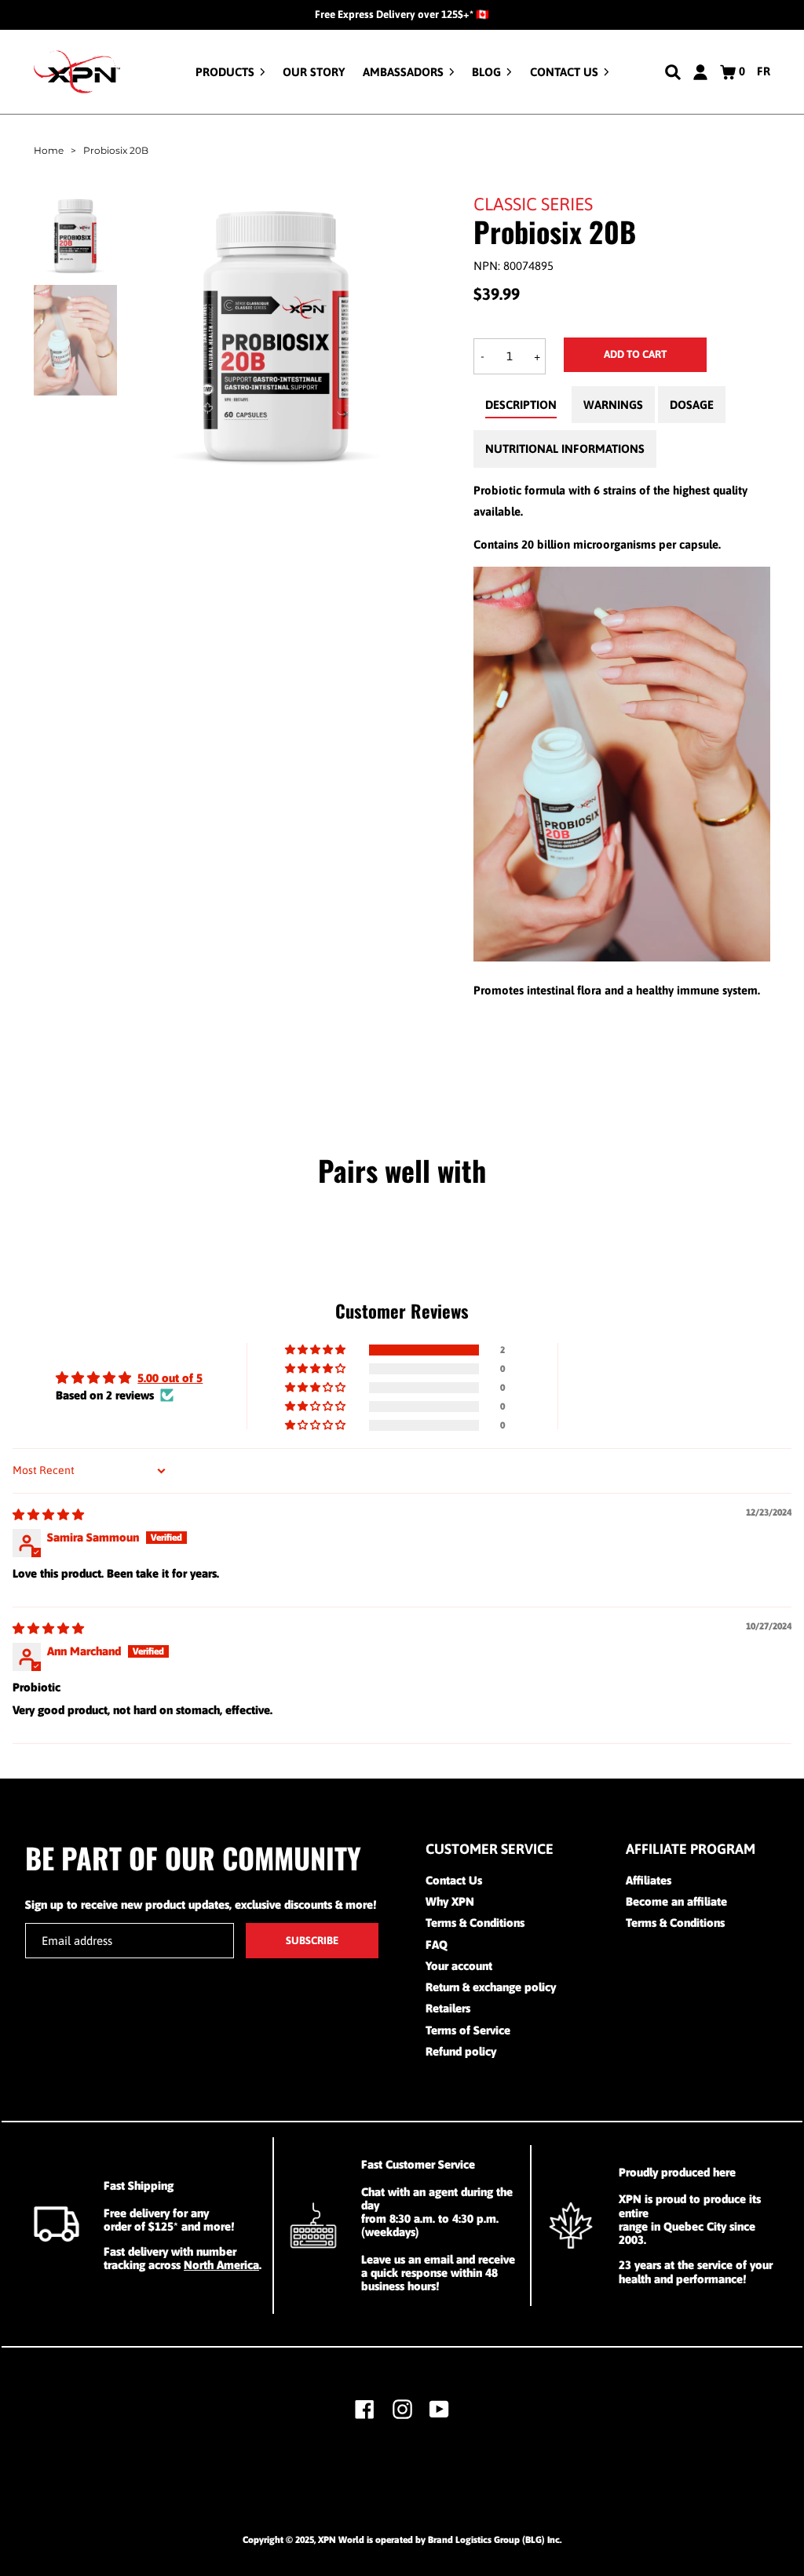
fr (764, 71)
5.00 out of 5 (170, 1378)
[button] (316, 1350)
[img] (48, 1514)
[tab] (521, 409)
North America (221, 2265)
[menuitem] (230, 72)
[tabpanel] (622, 740)
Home (49, 150)
